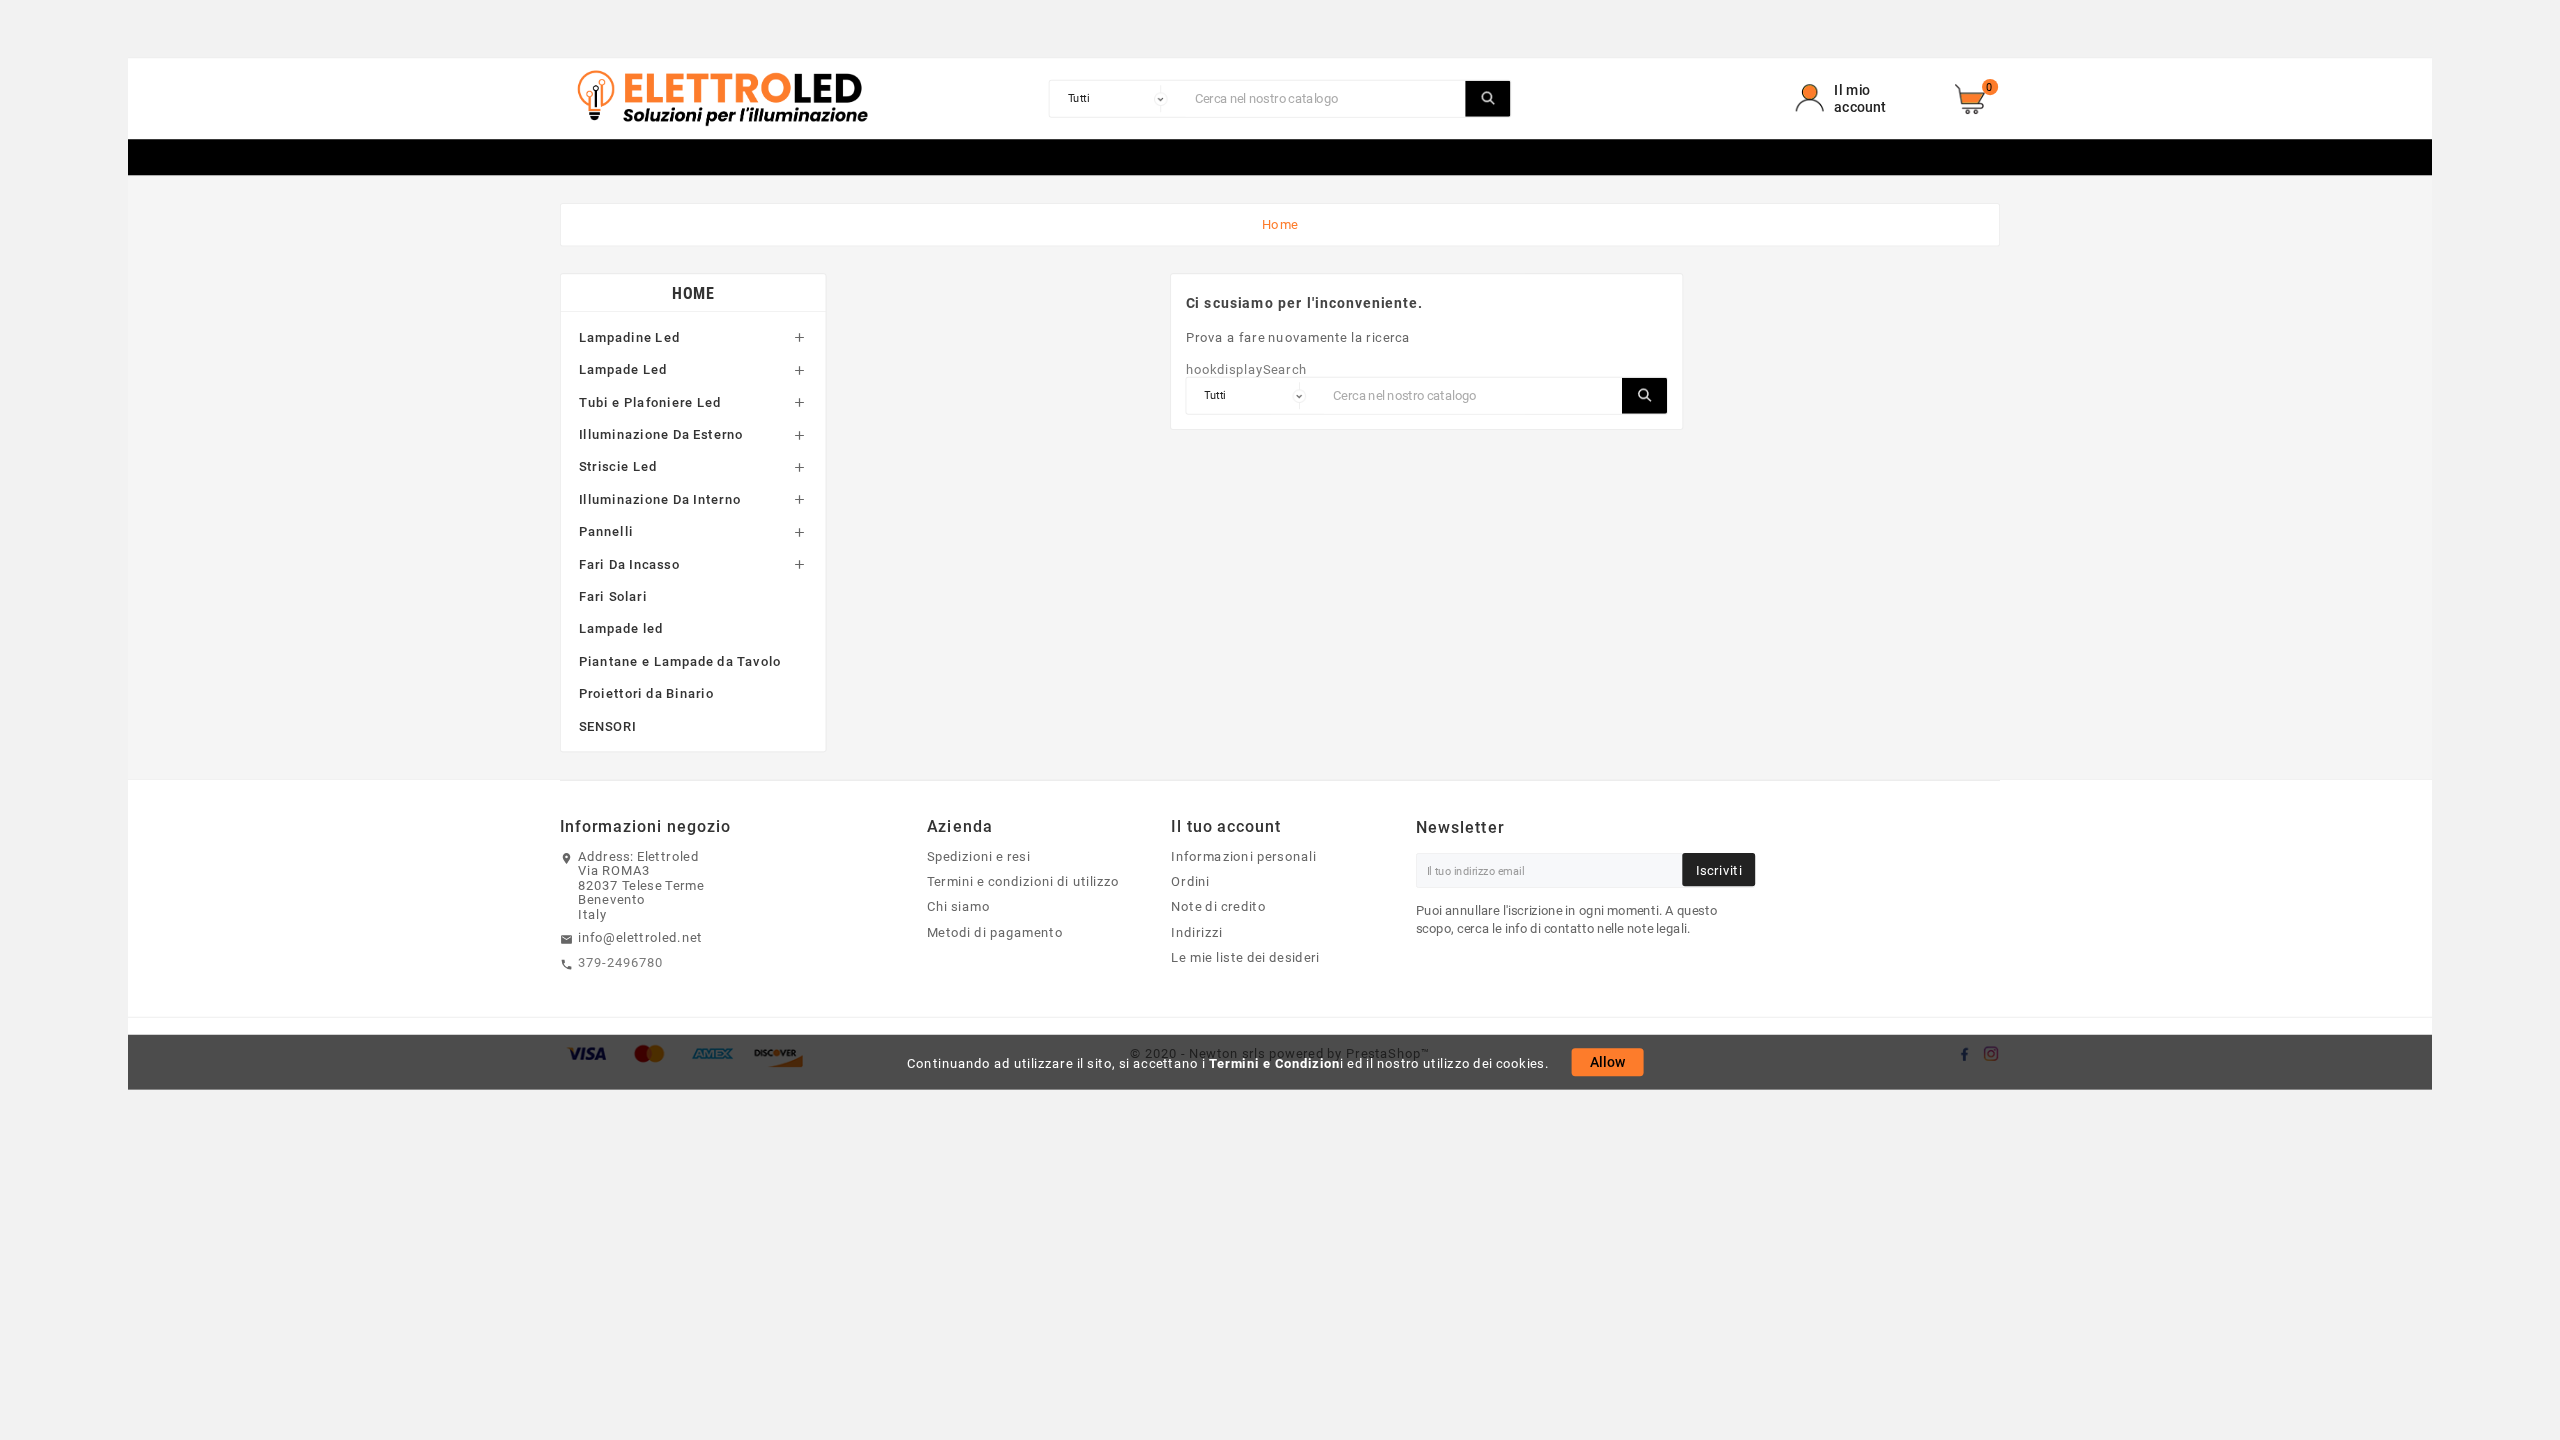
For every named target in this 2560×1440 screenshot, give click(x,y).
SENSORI (608, 726)
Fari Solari (613, 596)
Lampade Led (623, 369)
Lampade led (621, 629)
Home (693, 292)
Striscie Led (618, 467)
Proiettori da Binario (646, 693)
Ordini (1190, 882)
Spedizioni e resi (979, 856)
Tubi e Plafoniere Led (650, 402)
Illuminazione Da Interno (660, 499)
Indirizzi (1196, 932)
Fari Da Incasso (629, 564)
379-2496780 (621, 963)
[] (1487, 99)
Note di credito (1218, 907)
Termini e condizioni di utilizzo (1023, 882)
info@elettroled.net (640, 937)
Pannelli (606, 531)
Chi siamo (958, 907)
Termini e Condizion (1274, 1063)
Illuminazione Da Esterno (661, 434)
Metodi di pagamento (995, 932)
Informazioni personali (1243, 856)
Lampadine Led (629, 337)
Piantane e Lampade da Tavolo (680, 661)
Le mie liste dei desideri (1245, 957)
